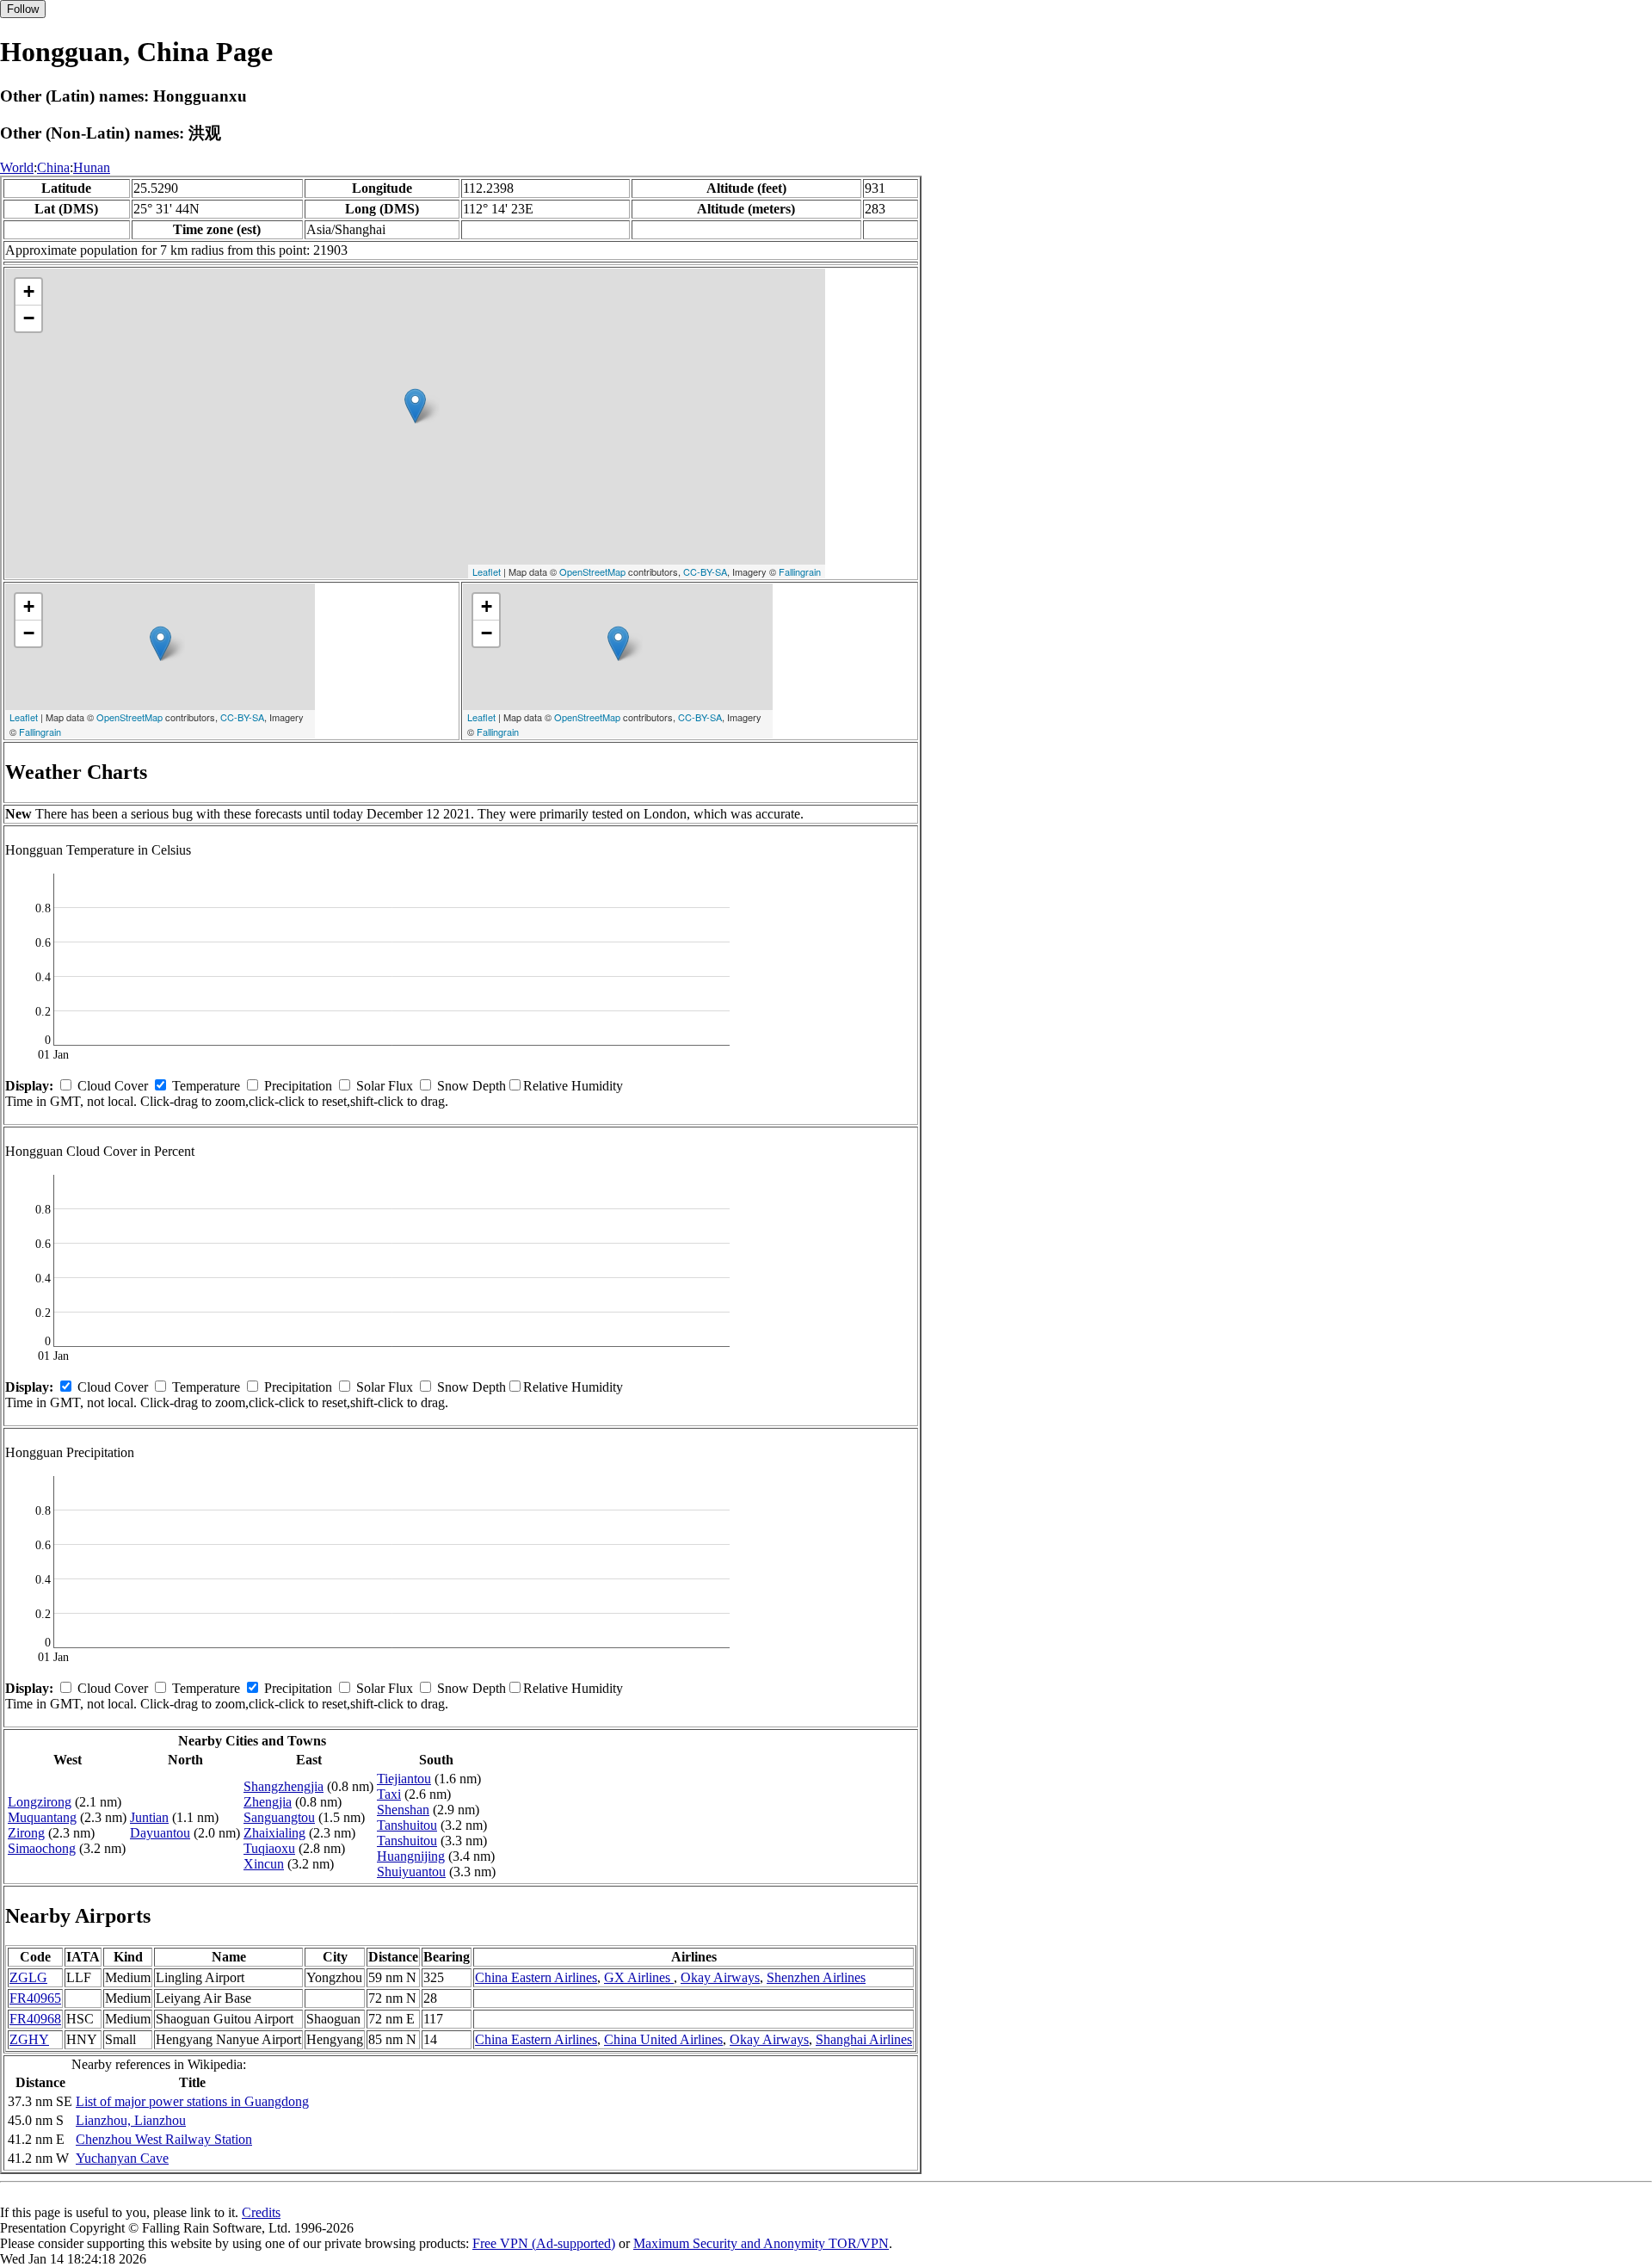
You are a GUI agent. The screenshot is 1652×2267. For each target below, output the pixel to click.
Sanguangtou (279, 1817)
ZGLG (28, 1977)
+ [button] (29, 291)
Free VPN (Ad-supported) (544, 2243)
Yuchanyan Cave (122, 2158)
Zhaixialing (274, 1833)
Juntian (149, 1817)
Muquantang (42, 1817)
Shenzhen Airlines (816, 1977)
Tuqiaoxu (269, 1848)
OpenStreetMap (592, 571)
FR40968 (35, 2019)
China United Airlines (663, 2039)
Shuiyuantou (411, 1872)
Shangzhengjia (284, 1786)
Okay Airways (720, 1977)
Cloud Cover (113, 1086)
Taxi (389, 1794)
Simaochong (42, 1848)
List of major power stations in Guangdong (192, 2101)
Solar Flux (385, 1086)
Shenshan (403, 1810)
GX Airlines (639, 1977)
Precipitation (298, 1086)
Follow (23, 9)
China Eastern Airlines (536, 1977)
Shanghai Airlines (864, 2039)
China (53, 167)
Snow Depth (472, 1086)
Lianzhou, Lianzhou (131, 2120)
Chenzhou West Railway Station (164, 2139)
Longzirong (40, 1802)
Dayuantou (160, 1833)
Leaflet (487, 571)
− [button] (29, 318)
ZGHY (29, 2039)
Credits (261, 2212)
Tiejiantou (404, 1779)
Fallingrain (800, 571)
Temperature (206, 1086)
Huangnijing (411, 1856)
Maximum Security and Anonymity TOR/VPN (761, 2243)
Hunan (92, 167)
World (17, 167)
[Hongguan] (415, 406)
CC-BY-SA (705, 571)
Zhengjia (268, 1802)
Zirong (26, 1833)
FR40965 (35, 1998)
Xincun (264, 1864)
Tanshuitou (407, 1825)
